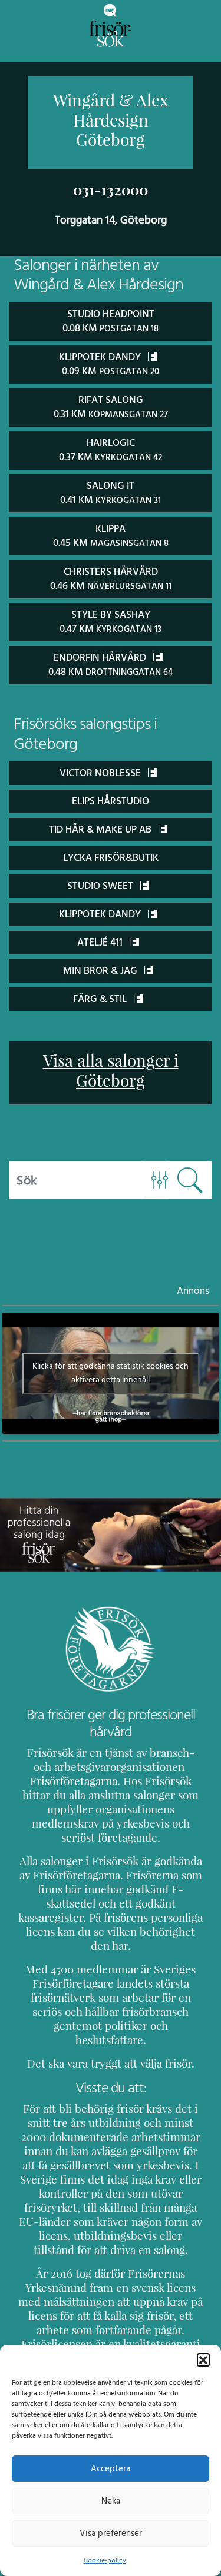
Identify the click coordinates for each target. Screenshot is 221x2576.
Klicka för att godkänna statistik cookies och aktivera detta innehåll (111, 1373)
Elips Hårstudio (111, 801)
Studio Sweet (101, 886)
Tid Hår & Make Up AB (101, 830)
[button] (203, 2359)
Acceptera (111, 2469)
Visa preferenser (111, 2533)
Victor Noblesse (101, 773)
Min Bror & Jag (101, 971)
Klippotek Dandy (101, 914)
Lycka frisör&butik (111, 858)
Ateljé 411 (101, 943)
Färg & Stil (101, 999)
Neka (111, 2501)
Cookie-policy (105, 2560)
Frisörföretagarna (74, 1781)
